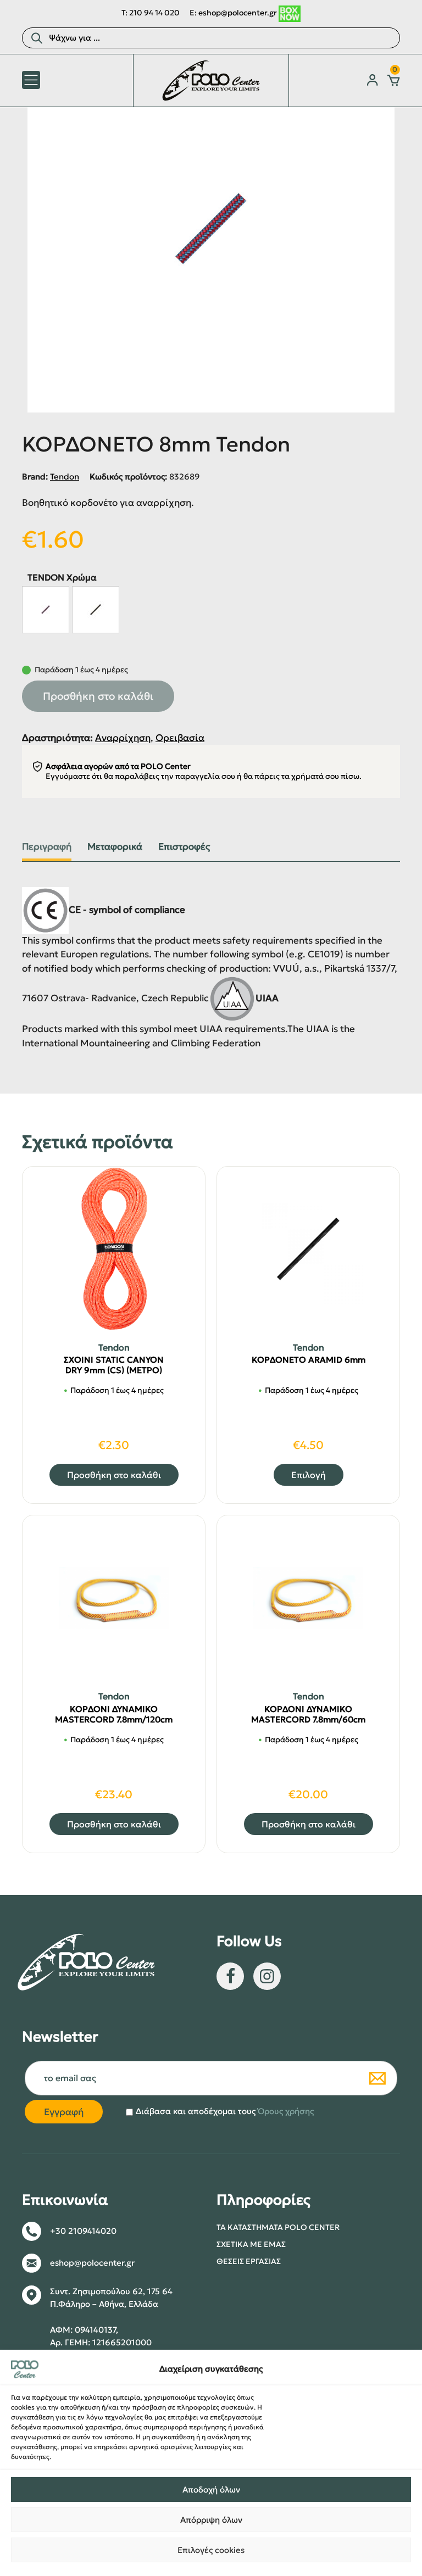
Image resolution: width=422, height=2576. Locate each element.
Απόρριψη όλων (211, 2520)
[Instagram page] (267, 1976)
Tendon (65, 476)
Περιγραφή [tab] (47, 847)
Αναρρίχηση (123, 738)
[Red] (46, 610)
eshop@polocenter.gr (238, 13)
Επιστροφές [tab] (184, 847)
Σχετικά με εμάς (251, 2244)
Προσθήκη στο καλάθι (98, 696)
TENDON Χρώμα (62, 577)
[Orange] (96, 610)
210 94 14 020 (154, 13)
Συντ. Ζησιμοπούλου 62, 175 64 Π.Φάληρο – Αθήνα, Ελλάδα (111, 2298)
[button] (46, 610)
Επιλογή (309, 1475)
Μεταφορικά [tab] (115, 847)
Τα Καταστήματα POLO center (278, 2227)
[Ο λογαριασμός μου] (373, 80)
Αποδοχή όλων (211, 2489)
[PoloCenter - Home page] (211, 80)
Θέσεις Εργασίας (249, 2261)
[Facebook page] (230, 1976)
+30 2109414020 (83, 2231)
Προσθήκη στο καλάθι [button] (114, 1475)
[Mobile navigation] (31, 80)
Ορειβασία (180, 738)
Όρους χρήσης (286, 2111)
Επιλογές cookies (211, 2550)
